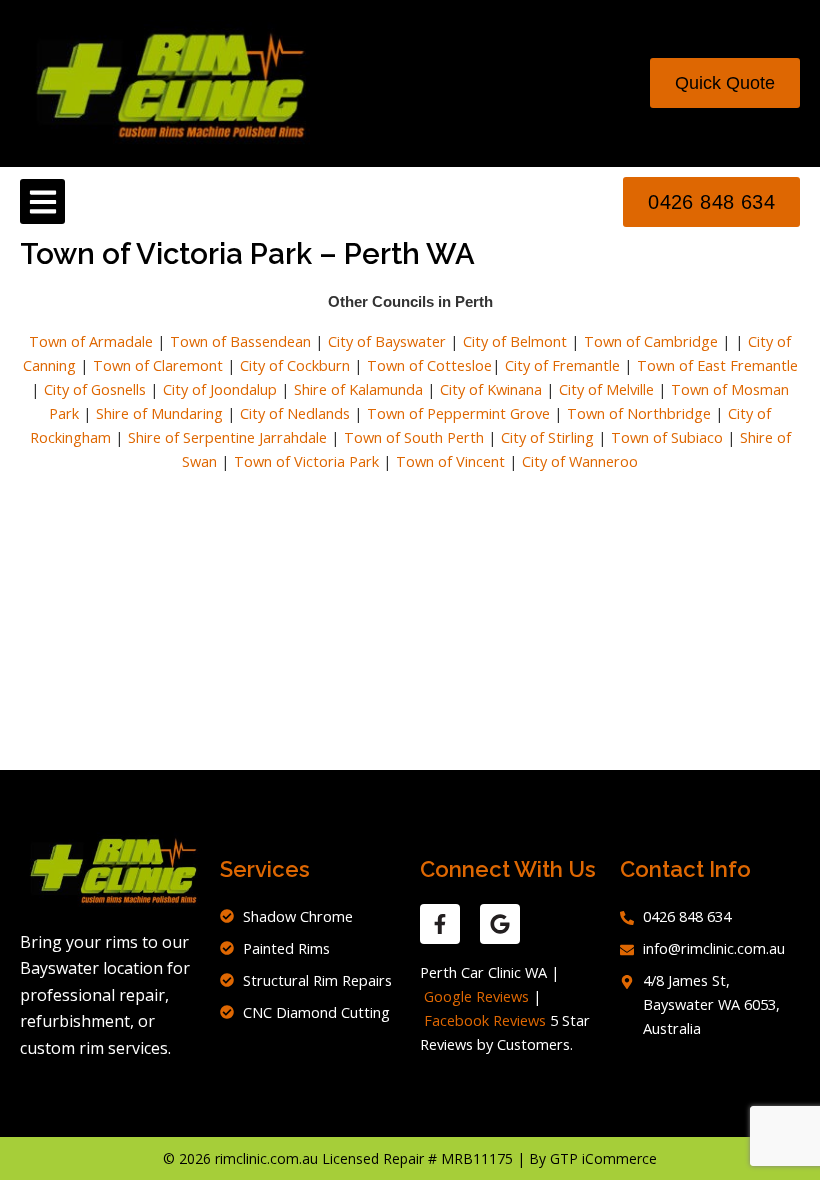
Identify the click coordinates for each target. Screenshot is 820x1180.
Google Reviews (476, 996)
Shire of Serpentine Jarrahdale (227, 437)
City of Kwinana (491, 389)
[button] (42, 201)
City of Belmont (515, 341)
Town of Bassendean (240, 341)
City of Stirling (547, 437)
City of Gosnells (95, 389)
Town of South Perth (414, 437)
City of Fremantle (562, 365)
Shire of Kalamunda (358, 389)
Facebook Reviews (485, 1020)
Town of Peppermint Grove (458, 413)
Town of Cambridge (651, 341)
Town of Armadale (91, 341)
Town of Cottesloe (429, 365)
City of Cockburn (295, 365)
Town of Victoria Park (306, 461)
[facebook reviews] (440, 924)
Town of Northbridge (639, 413)
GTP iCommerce (603, 1158)
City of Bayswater (387, 341)
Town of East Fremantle (717, 365)
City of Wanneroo (580, 461)
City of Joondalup (220, 389)
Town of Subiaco (667, 437)
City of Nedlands (295, 413)
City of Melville (606, 389)
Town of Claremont (160, 365)
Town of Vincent (450, 461)
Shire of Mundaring (159, 413)
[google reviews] (500, 924)
